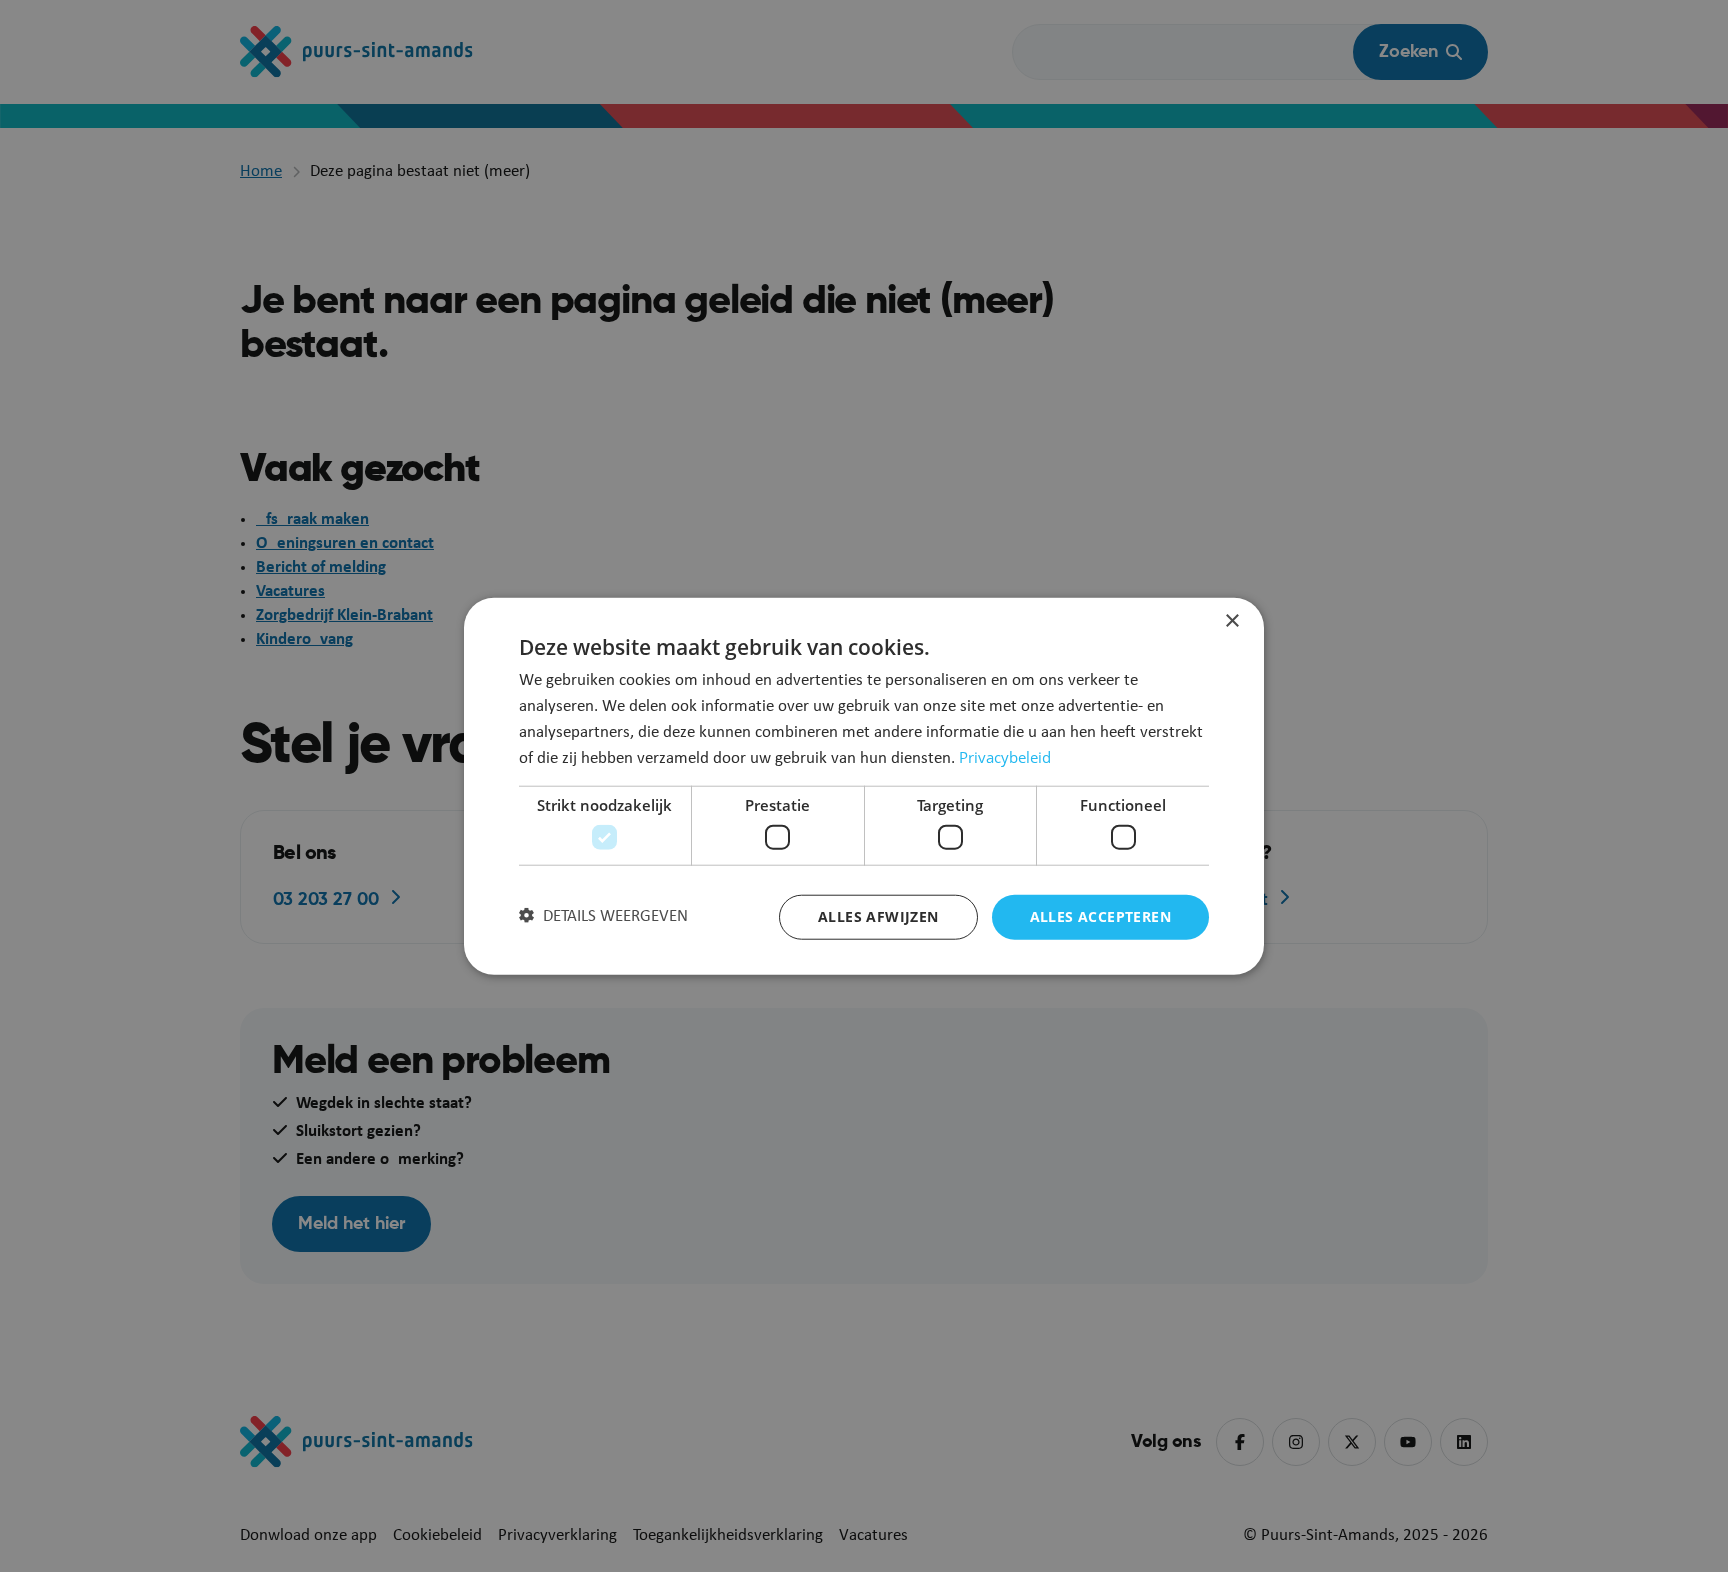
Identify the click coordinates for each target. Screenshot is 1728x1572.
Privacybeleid (1005, 757)
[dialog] (864, 786)
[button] (603, 917)
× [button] (1231, 621)
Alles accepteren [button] (1100, 916)
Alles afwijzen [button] (878, 916)
